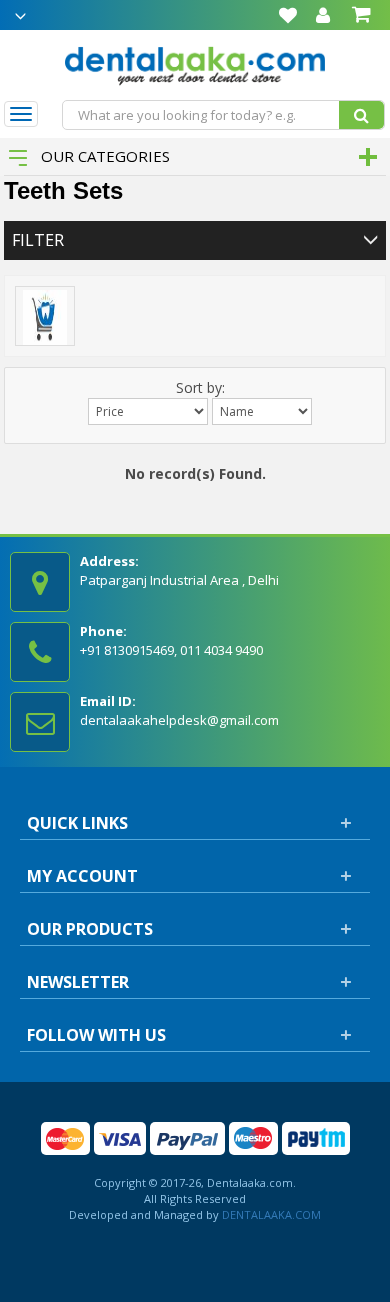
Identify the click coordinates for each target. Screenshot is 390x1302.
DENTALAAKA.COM (270, 1214)
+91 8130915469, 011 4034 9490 (171, 650)
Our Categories (103, 156)
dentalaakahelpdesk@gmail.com (179, 720)
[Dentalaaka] (195, 63)
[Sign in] (323, 15)
